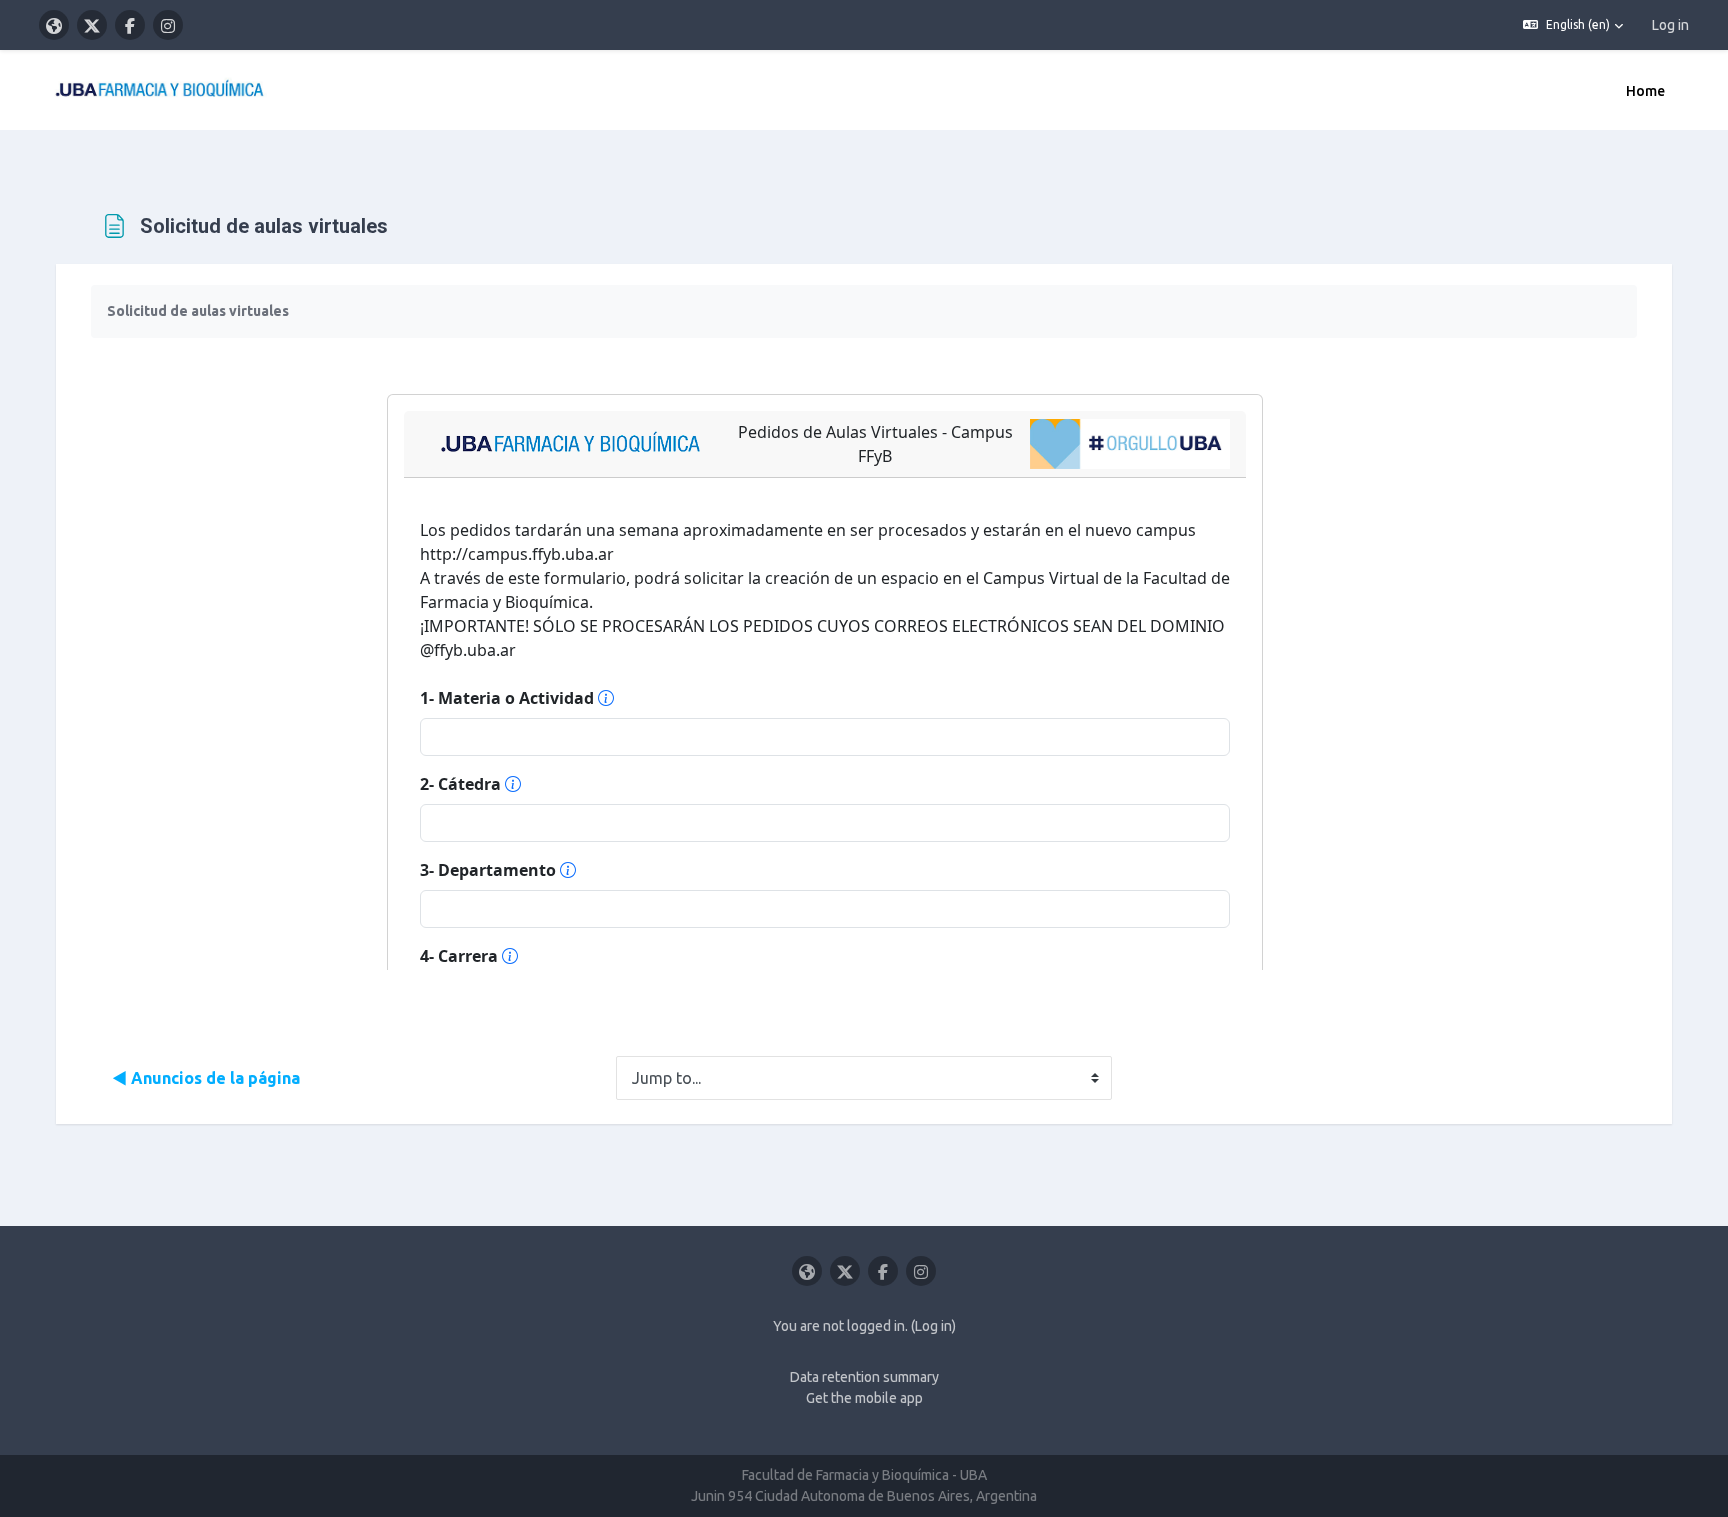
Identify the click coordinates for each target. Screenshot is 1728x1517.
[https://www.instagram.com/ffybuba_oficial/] (168, 25)
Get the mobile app (864, 1398)
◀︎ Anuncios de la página (206, 1078)
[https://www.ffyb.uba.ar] (54, 25)
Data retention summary (864, 1377)
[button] (1573, 25)
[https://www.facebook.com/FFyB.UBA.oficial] (130, 25)
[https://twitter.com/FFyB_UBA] (92, 25)
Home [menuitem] (1645, 91)
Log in (1670, 25)
